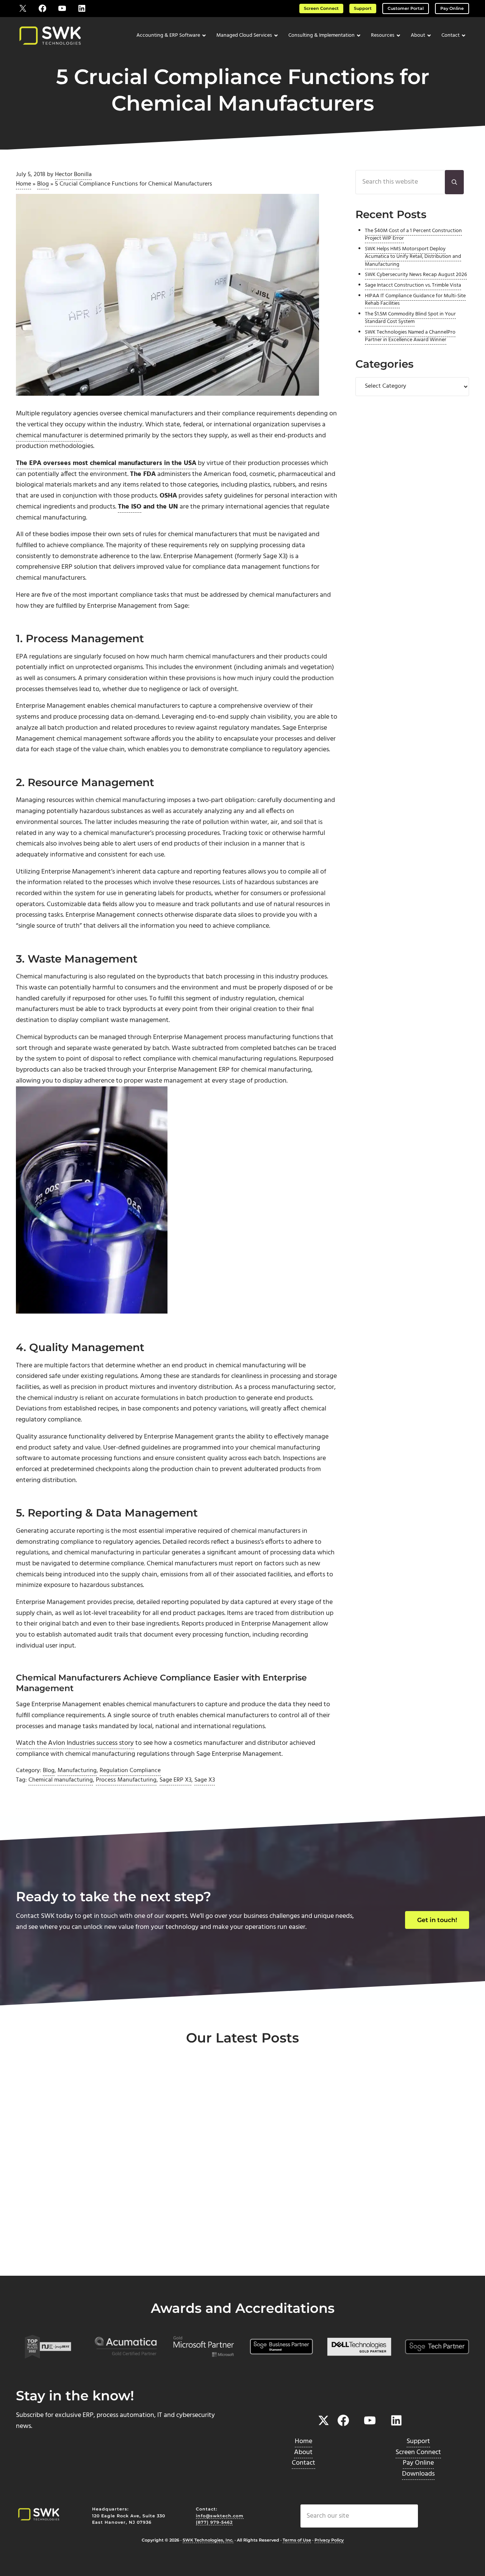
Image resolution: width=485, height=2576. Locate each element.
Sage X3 (205, 1780)
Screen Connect (321, 8)
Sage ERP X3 (175, 1780)
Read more (51, 2250)
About (303, 2452)
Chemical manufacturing (61, 1780)
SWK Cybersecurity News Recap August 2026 (416, 275)
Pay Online (452, 8)
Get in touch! (437, 1920)
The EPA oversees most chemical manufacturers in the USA (106, 463)
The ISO (130, 507)
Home (23, 184)
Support (363, 8)
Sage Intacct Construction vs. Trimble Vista (413, 285)
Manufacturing (77, 1771)
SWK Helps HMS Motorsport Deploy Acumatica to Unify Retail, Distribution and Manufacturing (413, 257)
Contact (304, 2463)
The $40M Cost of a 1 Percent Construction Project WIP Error (413, 235)
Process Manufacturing (126, 1780)
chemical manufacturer (49, 436)
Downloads (418, 2474)
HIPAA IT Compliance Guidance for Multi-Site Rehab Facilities (415, 300)
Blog (43, 184)
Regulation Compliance (130, 1771)
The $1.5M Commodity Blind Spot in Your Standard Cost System (410, 318)
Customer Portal (406, 8)
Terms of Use (297, 2540)
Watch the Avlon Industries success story (75, 1743)
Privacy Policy (329, 2540)
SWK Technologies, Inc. (208, 2540)
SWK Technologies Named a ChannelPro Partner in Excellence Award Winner (410, 336)
